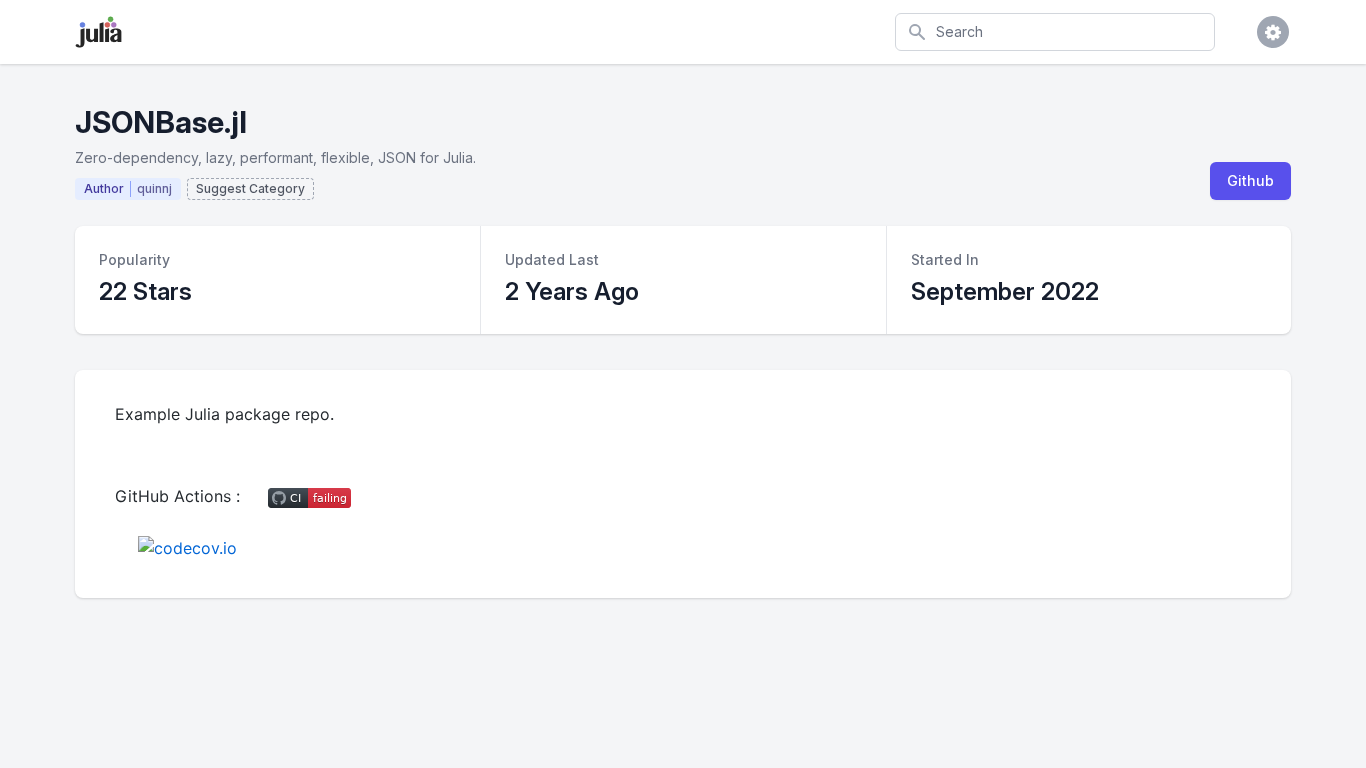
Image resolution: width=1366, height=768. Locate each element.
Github (1250, 180)
